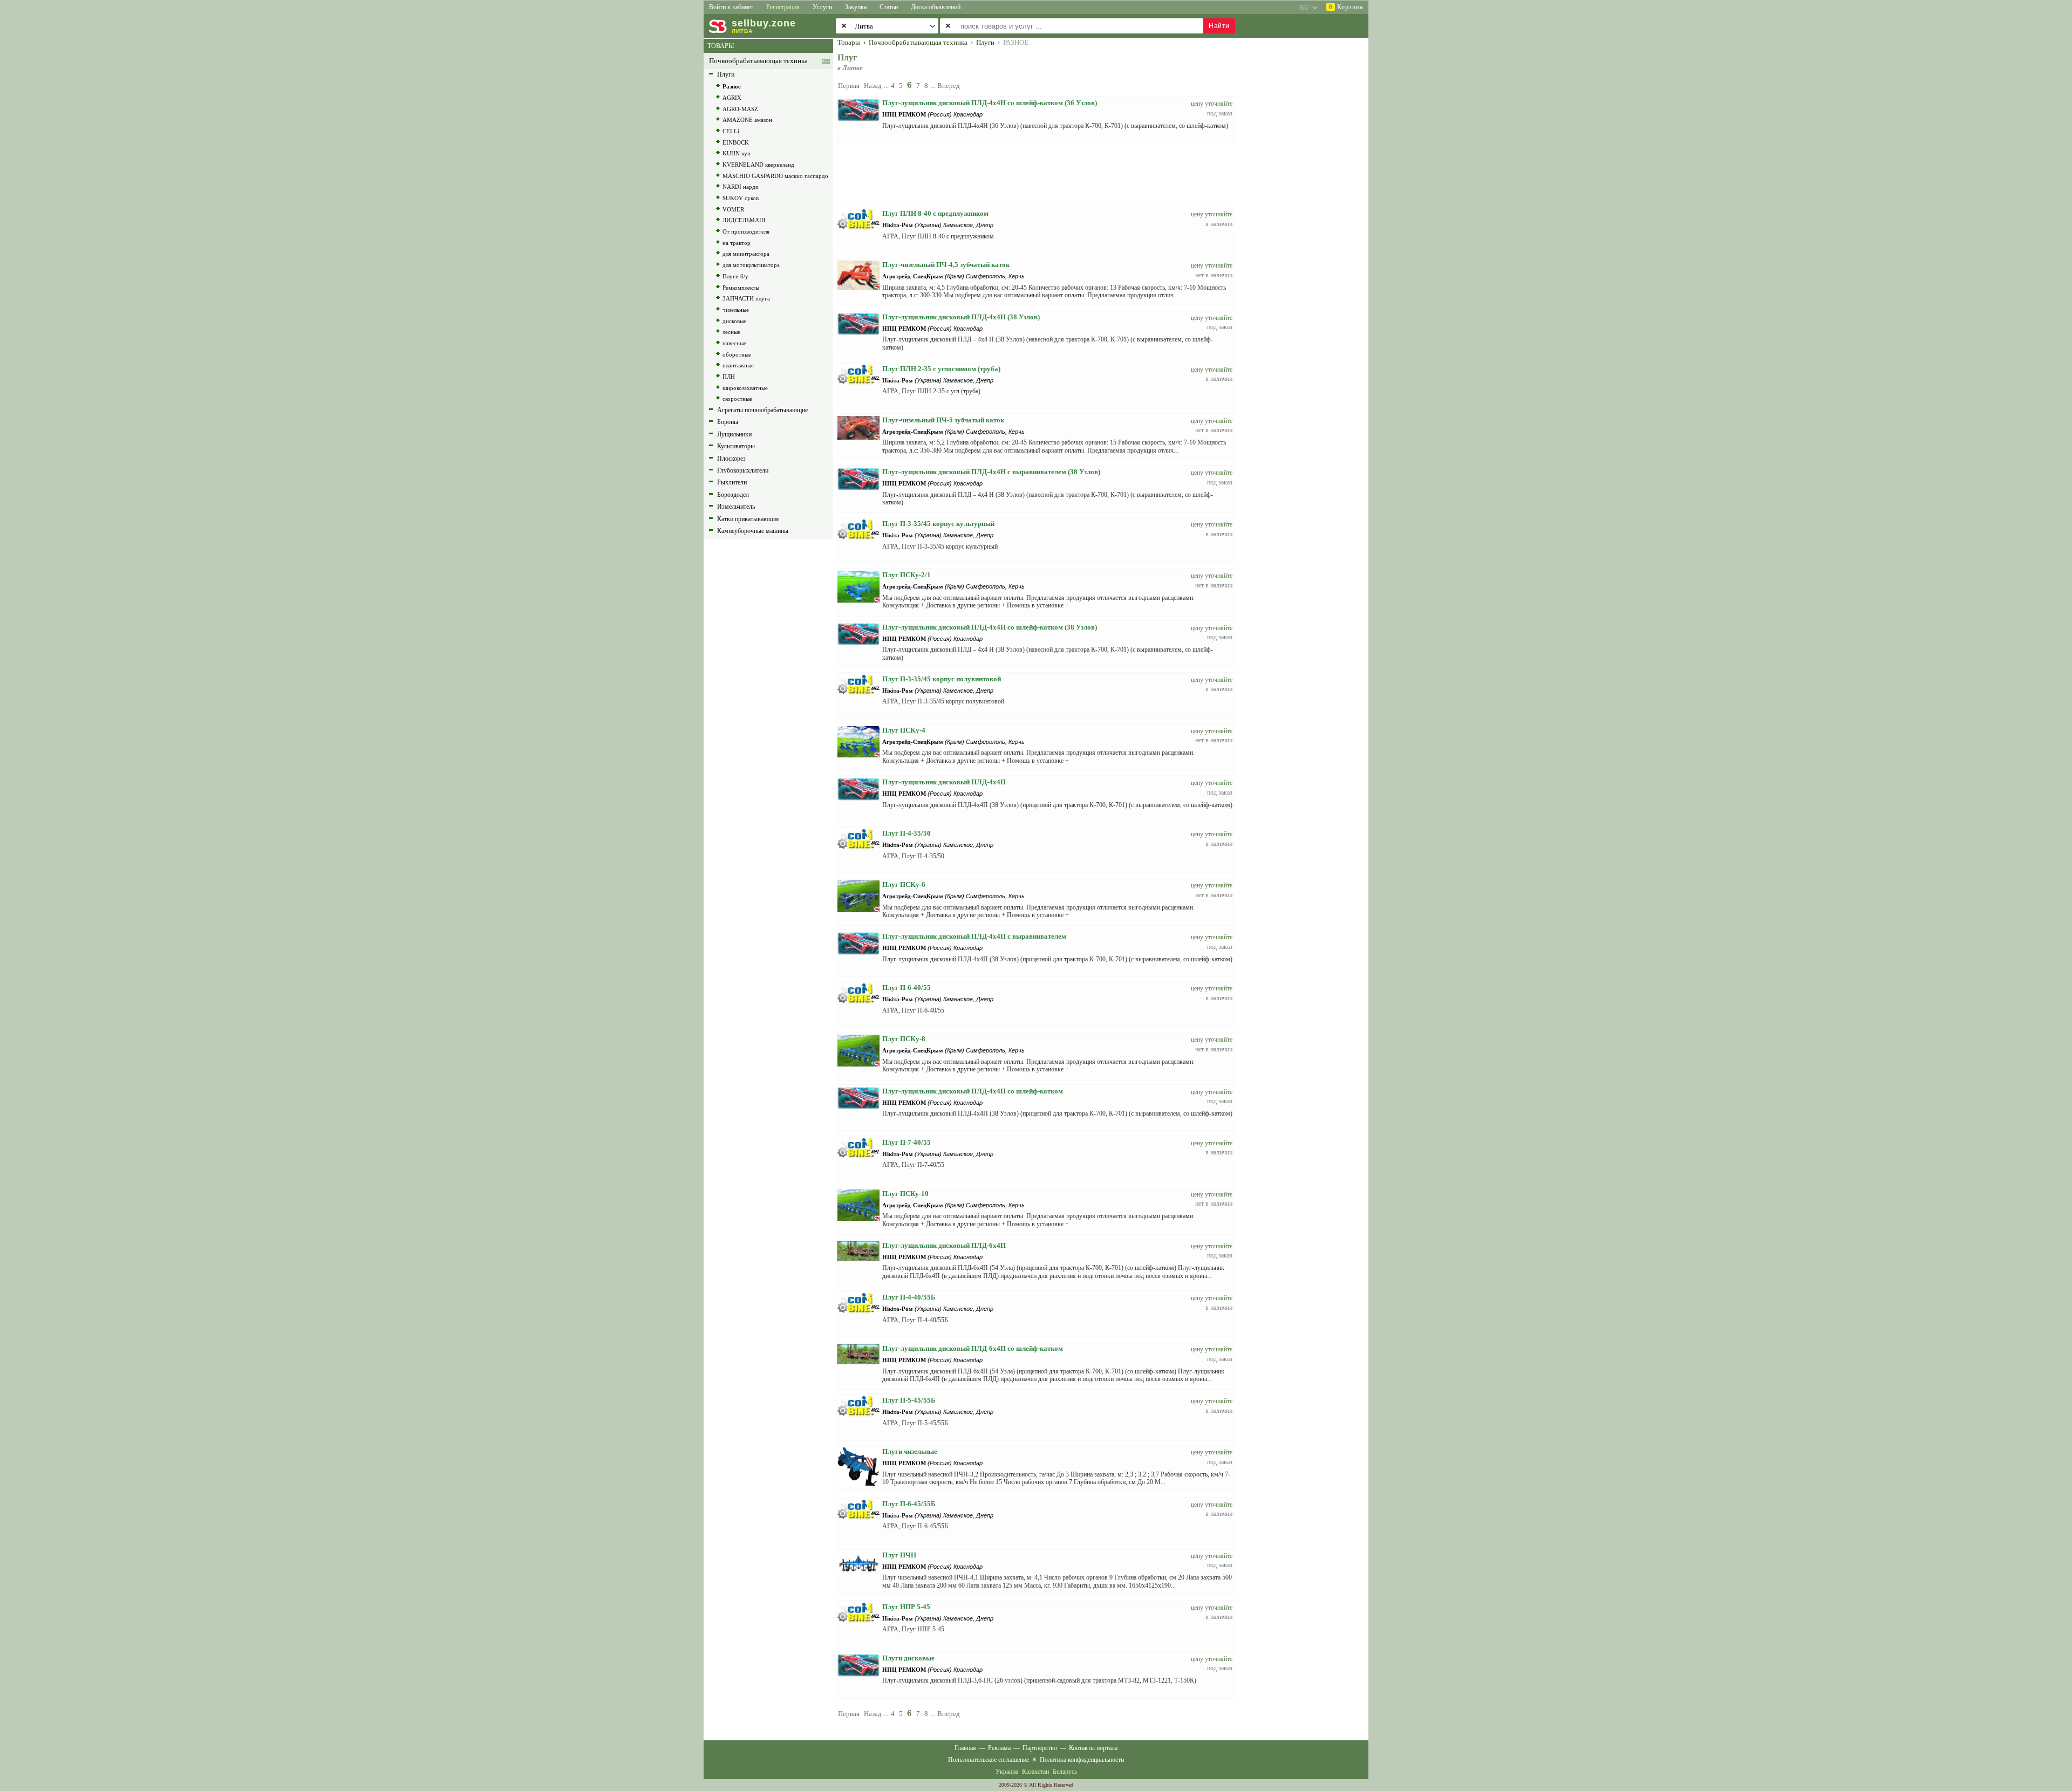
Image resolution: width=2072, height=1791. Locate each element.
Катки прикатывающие (748, 519)
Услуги (822, 7)
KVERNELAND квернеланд (758, 165)
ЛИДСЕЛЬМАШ (744, 220)
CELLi (731, 131)
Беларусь (1065, 1772)
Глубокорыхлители (743, 470)
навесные (734, 343)
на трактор (737, 243)
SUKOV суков (741, 198)
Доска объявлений (936, 7)
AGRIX (732, 98)
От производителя (746, 231)
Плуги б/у (735, 276)
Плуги (726, 74)
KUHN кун (737, 153)
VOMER (733, 209)
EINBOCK (736, 142)
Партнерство (1040, 1748)
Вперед (949, 86)
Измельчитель (736, 507)
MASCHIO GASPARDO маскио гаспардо (775, 176)
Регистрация (783, 7)
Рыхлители (732, 482)
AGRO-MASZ (740, 109)
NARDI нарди (741, 187)
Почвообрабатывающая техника (758, 61)
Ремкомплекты (741, 288)
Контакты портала (1093, 1748)
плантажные (738, 365)
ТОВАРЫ (721, 46)
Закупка (856, 7)
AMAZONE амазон (747, 120)
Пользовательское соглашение (989, 1760)
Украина (1007, 1772)
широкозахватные (745, 388)
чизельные (736, 310)
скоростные (737, 399)
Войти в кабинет (731, 7)
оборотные (737, 354)
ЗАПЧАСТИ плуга (746, 298)
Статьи (889, 7)
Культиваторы (736, 446)
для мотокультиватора (751, 265)
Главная (965, 1748)
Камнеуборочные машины (753, 531)
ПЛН (729, 377)
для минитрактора (746, 254)
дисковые (734, 321)
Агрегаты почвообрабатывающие (762, 410)
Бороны (728, 422)
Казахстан (1035, 1772)
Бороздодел (733, 495)
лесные (731, 332)
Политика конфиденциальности (1082, 1760)
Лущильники (734, 434)
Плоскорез (731, 459)
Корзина (1346, 7)
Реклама (999, 1748)
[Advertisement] (1308, 201)
